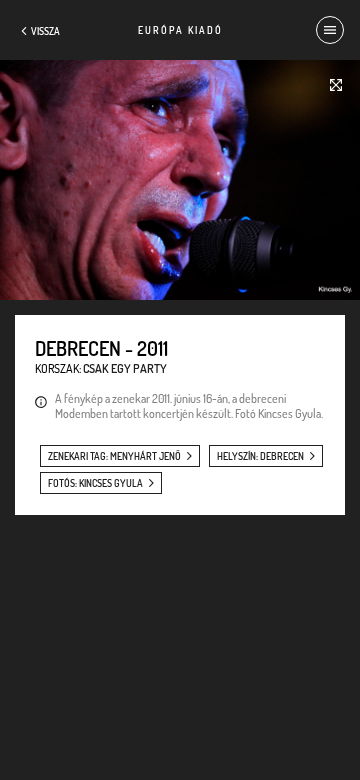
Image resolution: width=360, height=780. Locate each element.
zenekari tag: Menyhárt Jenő (114, 456)
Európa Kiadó (180, 30)
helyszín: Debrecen (260, 456)
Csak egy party (125, 368)
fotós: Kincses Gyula (95, 483)
